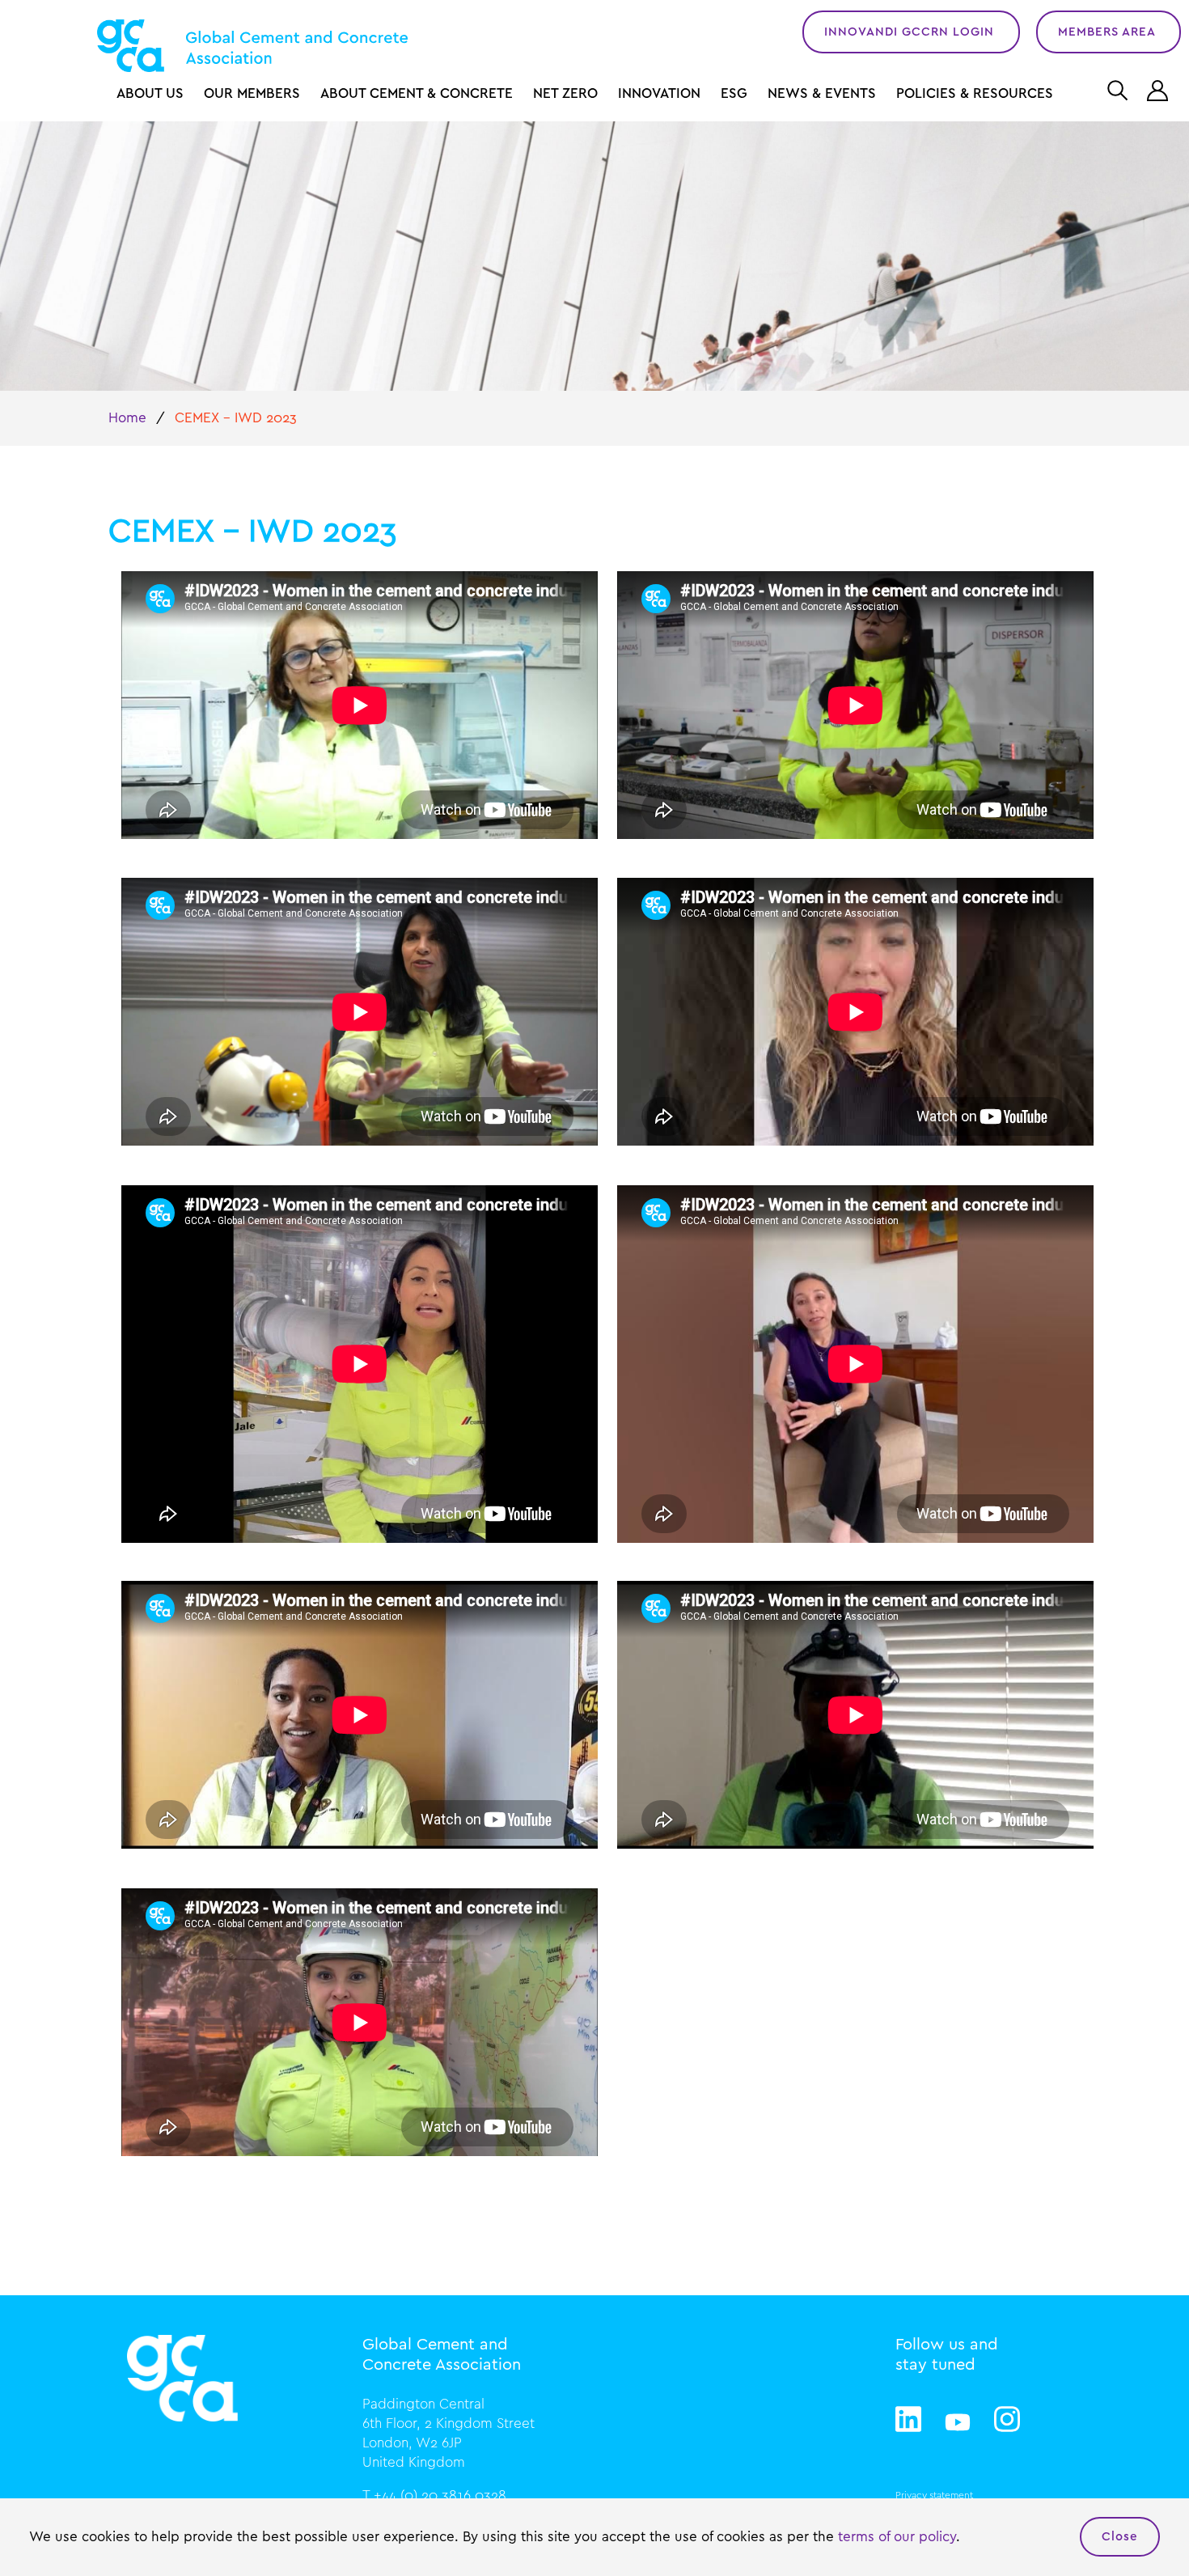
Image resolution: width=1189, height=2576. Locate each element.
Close (1120, 2537)
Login (1160, 91)
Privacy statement (934, 2495)
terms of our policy (897, 2537)
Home (127, 418)
